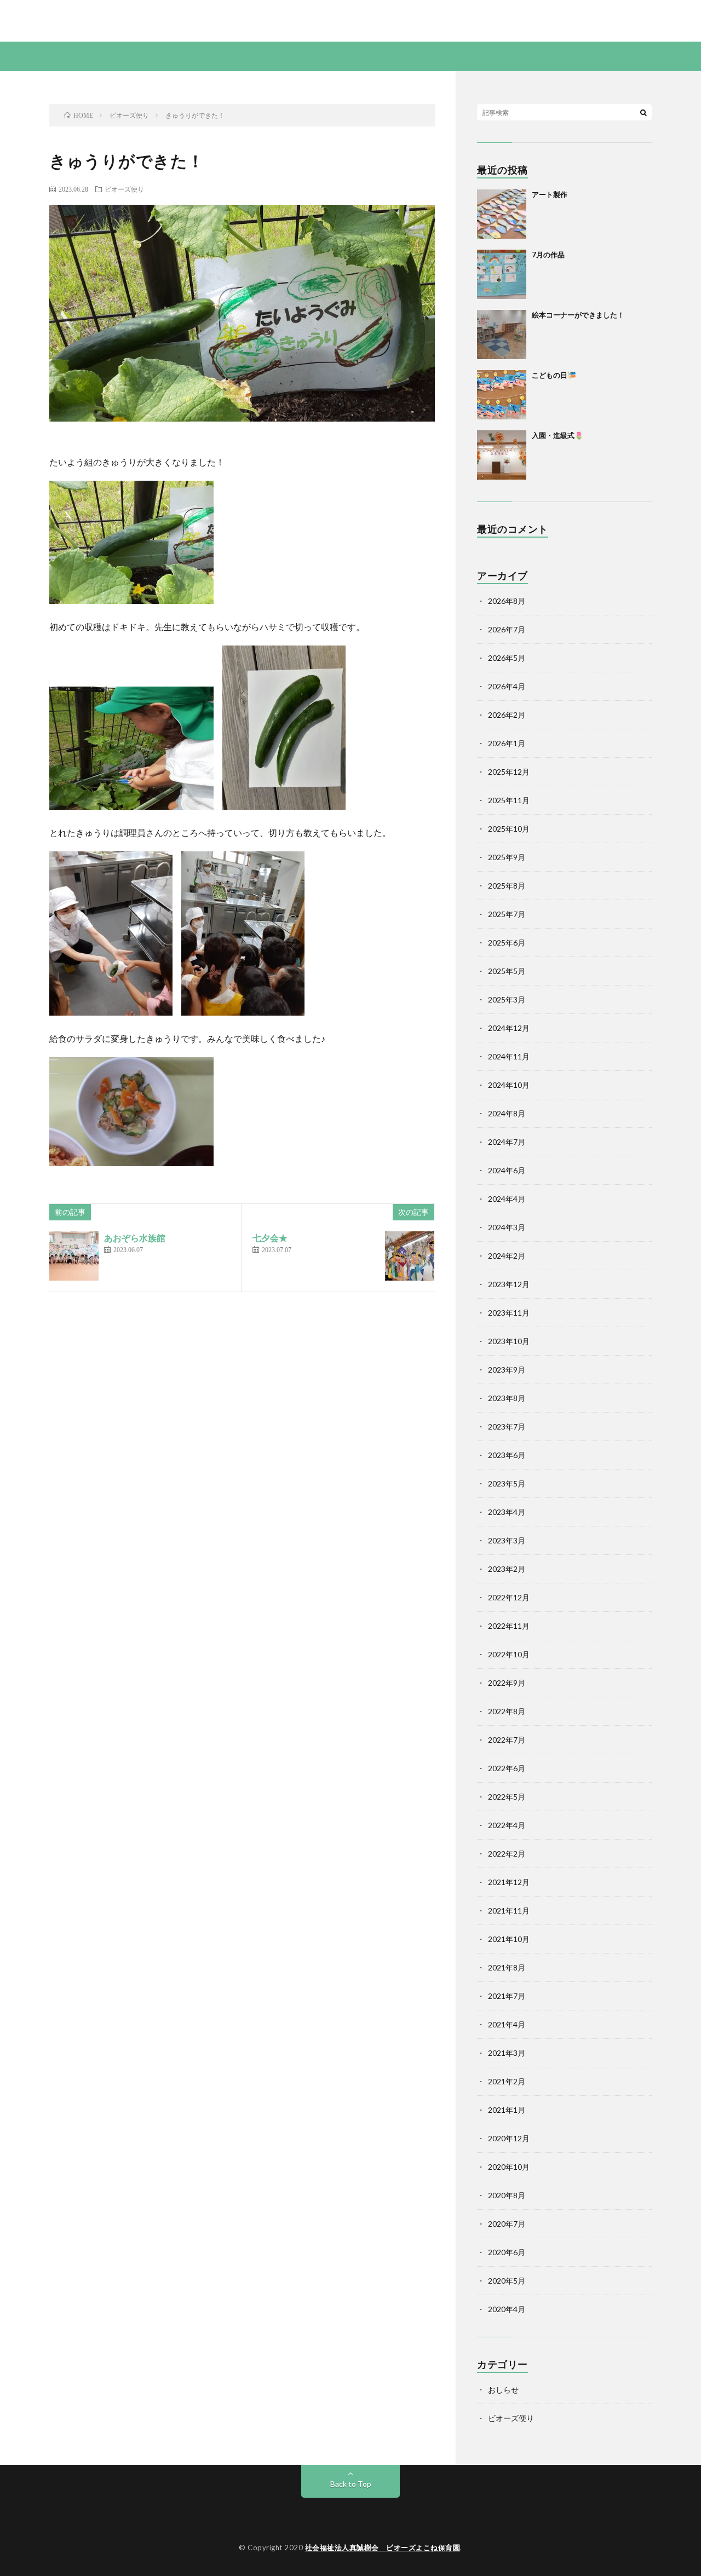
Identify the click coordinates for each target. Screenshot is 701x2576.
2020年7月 (507, 2224)
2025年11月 (509, 800)
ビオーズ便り (124, 189)
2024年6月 (507, 1170)
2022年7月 (507, 1740)
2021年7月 (507, 1996)
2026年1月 (507, 743)
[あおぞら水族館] (74, 1256)
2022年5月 (507, 1797)
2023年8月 (507, 1398)
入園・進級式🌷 (558, 435)
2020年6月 (507, 2252)
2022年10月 (509, 1654)
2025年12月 (509, 772)
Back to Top (351, 2484)
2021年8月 (507, 1967)
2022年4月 (507, 1825)
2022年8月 (507, 1711)
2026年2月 (507, 715)
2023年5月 (507, 1483)
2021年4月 (507, 2024)
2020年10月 (509, 2167)
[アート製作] (502, 214)
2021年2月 (507, 2081)
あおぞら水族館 (135, 1238)
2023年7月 (507, 1427)
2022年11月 (509, 1626)
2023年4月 (507, 1512)
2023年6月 (507, 1455)
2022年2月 (507, 1854)
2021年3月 (507, 2053)
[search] (643, 112)
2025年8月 (507, 886)
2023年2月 (507, 1569)
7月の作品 (548, 255)
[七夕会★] (410, 1256)
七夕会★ (270, 1238)
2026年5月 (507, 658)
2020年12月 (509, 2138)
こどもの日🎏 (554, 375)
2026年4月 (507, 686)
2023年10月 (509, 1341)
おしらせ (503, 2390)
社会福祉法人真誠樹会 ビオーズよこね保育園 (383, 2548)
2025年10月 (509, 829)
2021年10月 (509, 1939)
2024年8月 (507, 1113)
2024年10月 (509, 1085)
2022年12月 (509, 1597)
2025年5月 (507, 971)
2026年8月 (507, 601)
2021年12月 (509, 1882)
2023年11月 (509, 1313)
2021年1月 (507, 2110)
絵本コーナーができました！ (578, 315)
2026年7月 (507, 629)
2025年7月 (507, 914)
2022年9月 (507, 1683)
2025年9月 (507, 857)
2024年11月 (509, 1056)
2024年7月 (507, 1142)
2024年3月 (507, 1227)
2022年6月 (507, 1768)
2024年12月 (509, 1028)
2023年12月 (509, 1284)
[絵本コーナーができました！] (502, 335)
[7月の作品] (502, 274)
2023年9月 (507, 1370)
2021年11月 (509, 1911)
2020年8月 (507, 2195)
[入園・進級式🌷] (502, 455)
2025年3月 (507, 999)
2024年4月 (507, 1199)
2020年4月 (507, 2309)
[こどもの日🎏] (502, 395)
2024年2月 (507, 1256)
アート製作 (550, 194)
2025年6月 (507, 943)
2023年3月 (507, 1540)
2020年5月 (507, 2281)
